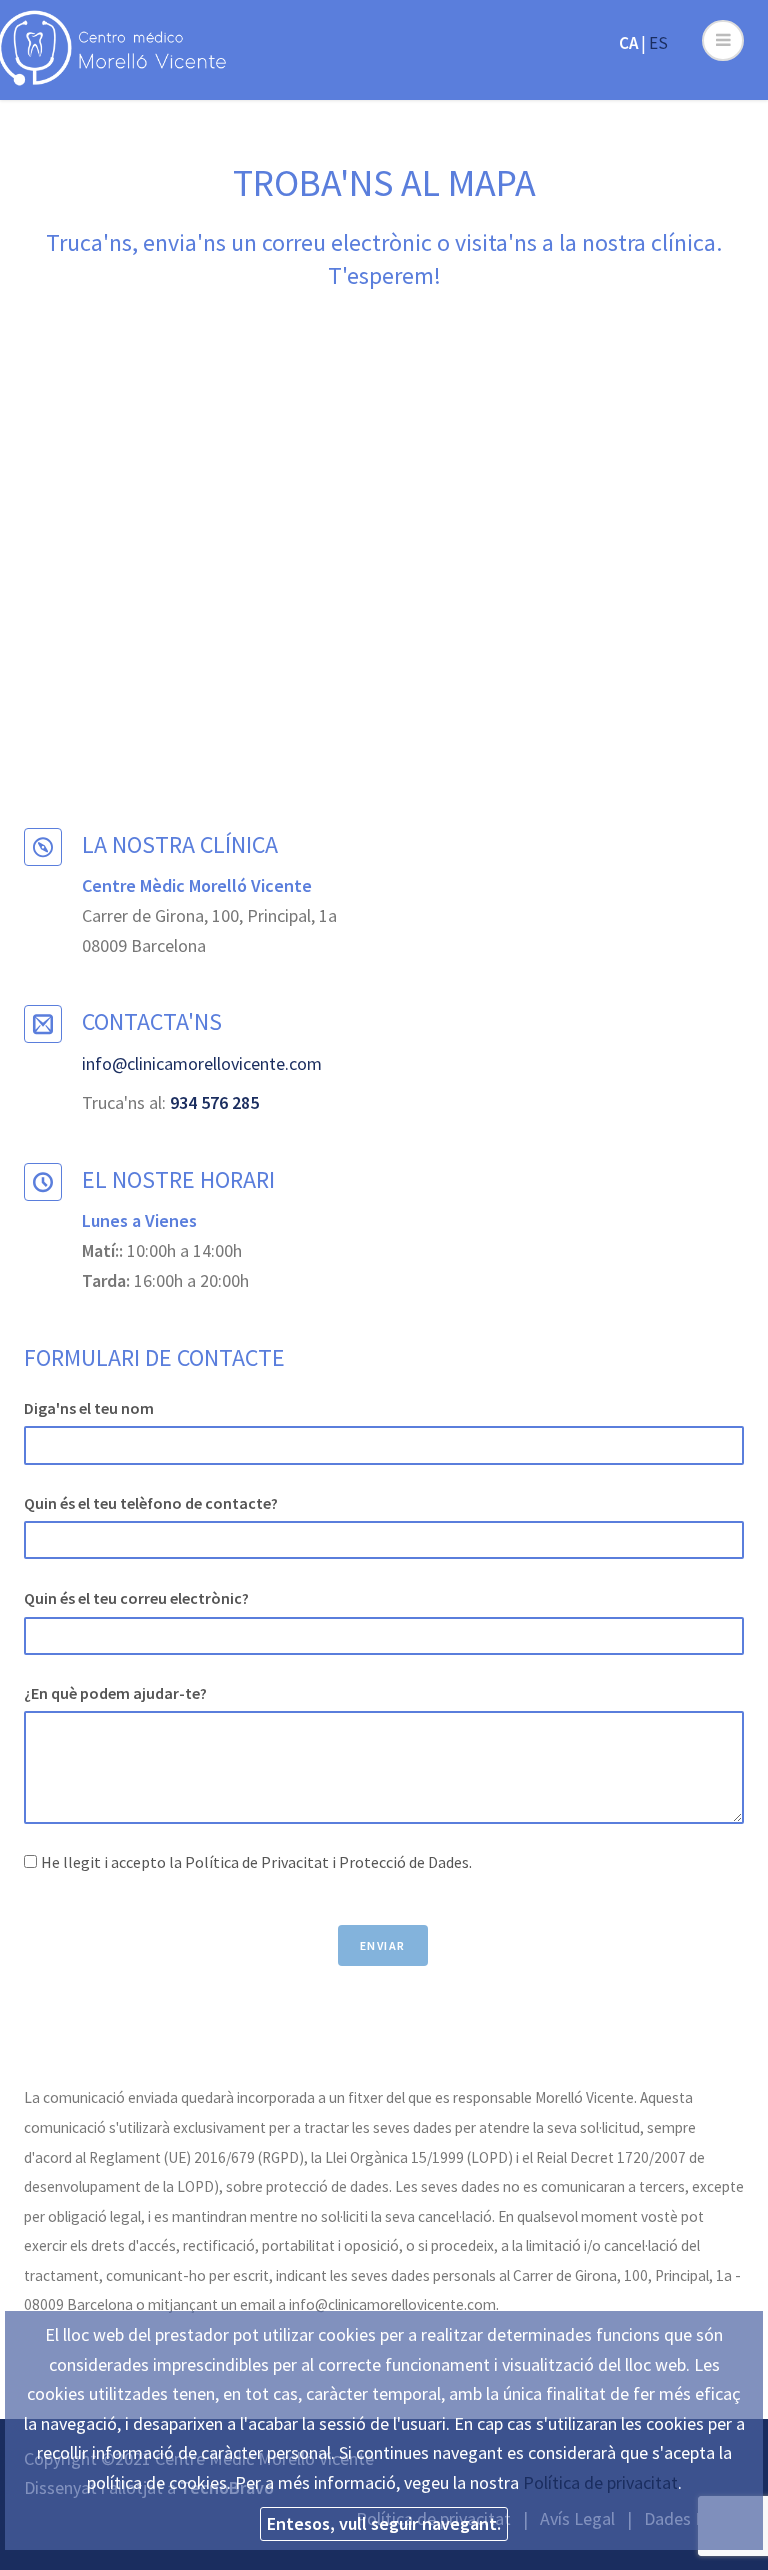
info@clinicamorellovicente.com (202, 1063)
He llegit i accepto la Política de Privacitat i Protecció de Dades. (256, 1862)
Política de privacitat (600, 2482)
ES (658, 43)
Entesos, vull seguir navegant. (384, 2523)
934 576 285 (214, 1102)
